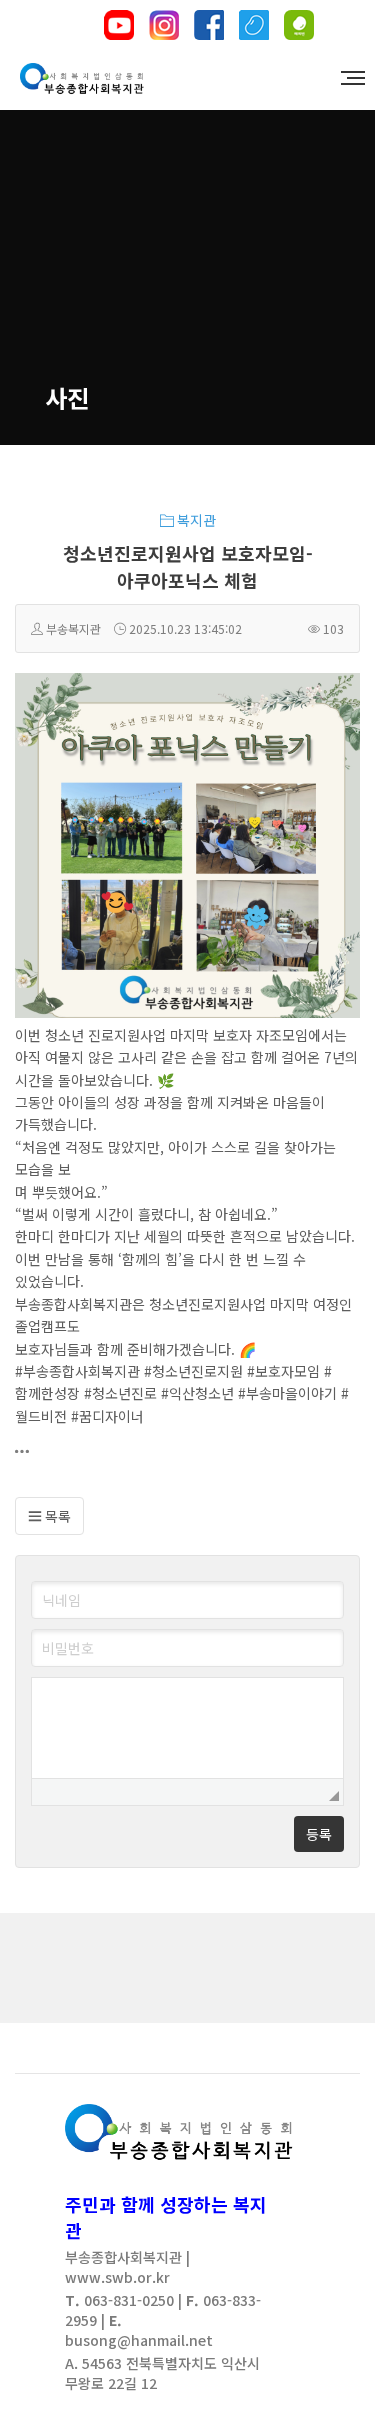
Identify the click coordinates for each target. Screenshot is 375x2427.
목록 (56, 1516)
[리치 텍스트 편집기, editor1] (187, 1728)
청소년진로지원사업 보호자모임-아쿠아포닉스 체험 (188, 566)
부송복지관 (73, 628)
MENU (345, 79)
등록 (319, 1834)
